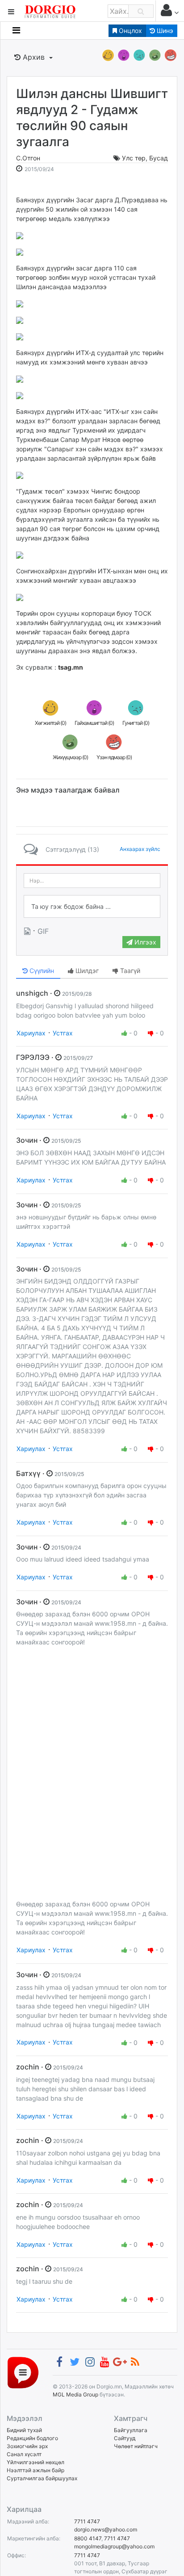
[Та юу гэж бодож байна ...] (92, 907)
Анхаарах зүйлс (140, 849)
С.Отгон (28, 158)
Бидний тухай (24, 2430)
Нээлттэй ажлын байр (36, 2470)
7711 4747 (87, 2521)
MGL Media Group (75, 2394)
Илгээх (144, 942)
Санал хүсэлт (24, 2454)
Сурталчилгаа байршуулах (42, 2478)
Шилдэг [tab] (86, 971)
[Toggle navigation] (16, 30)
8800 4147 (88, 2538)
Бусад (159, 158)
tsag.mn (71, 667)
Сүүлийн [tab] (41, 971)
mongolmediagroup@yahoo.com (114, 2546)
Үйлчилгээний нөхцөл (36, 2462)
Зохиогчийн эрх (27, 2446)
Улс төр (134, 158)
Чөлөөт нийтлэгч (136, 2446)
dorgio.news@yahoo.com (106, 2529)
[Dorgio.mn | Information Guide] (23, 2372)
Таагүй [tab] (129, 971)
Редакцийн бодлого (32, 2438)
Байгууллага (131, 2430)
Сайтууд (125, 2438)
